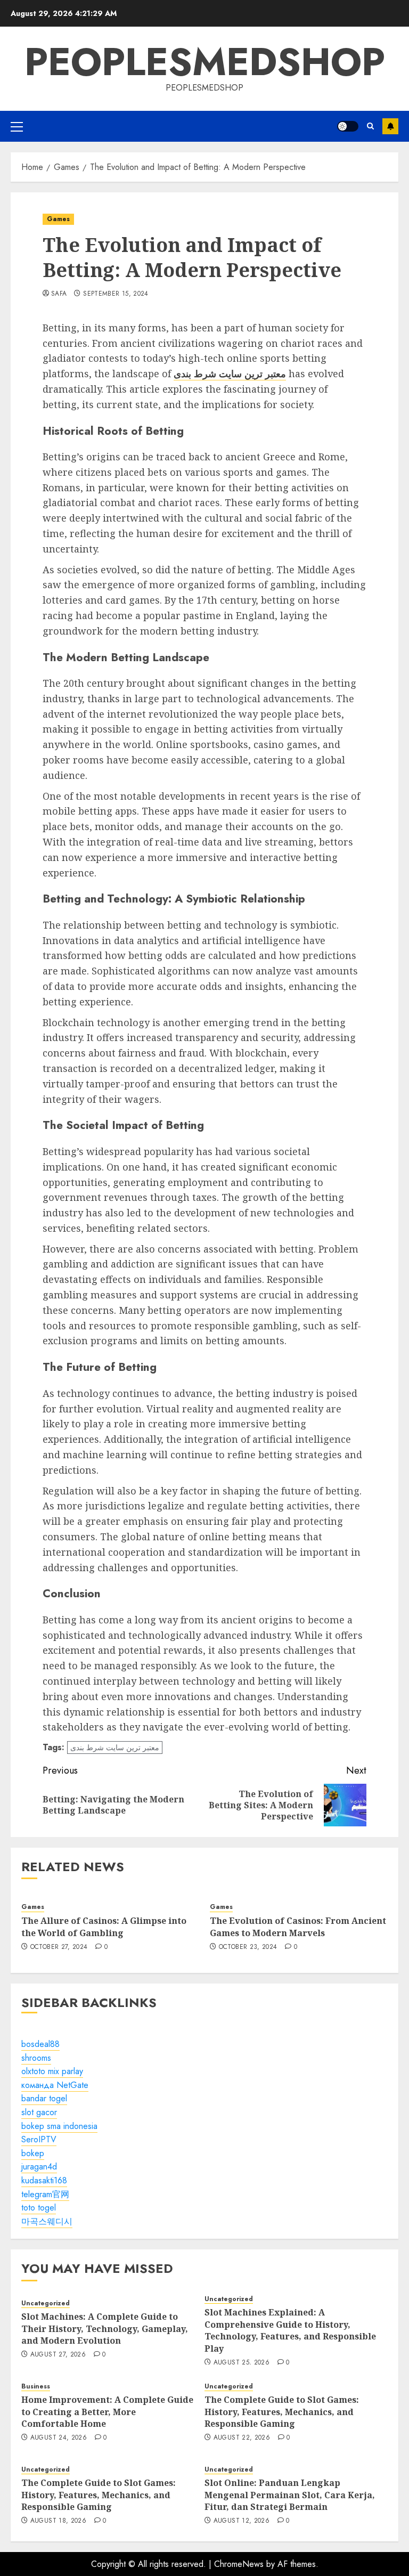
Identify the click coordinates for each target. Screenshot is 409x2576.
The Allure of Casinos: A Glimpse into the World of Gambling (104, 1927)
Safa (59, 294)
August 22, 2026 (242, 2438)
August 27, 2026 (58, 2355)
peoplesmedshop (205, 62)
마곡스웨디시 (47, 2221)
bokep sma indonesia (59, 2126)
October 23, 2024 (248, 1947)
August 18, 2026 (58, 2521)
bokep (33, 2153)
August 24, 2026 (59, 2438)
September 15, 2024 (116, 294)
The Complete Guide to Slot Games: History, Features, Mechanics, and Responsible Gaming (282, 2412)
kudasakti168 (44, 2180)
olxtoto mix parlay (52, 2071)
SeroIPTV (39, 2139)
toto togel (39, 2208)
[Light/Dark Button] (348, 126)
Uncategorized (46, 2303)
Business (36, 2387)
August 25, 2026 (242, 2363)
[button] (17, 126)
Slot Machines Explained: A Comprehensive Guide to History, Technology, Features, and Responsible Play (290, 2330)
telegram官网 (45, 2194)
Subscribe (390, 126)
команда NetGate (55, 2085)
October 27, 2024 (59, 1947)
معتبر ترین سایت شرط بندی (115, 1748)
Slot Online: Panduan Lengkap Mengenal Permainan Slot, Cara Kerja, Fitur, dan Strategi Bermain (290, 2495)
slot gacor (39, 2112)
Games (58, 219)
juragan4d (39, 2167)
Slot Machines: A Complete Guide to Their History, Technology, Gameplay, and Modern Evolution (105, 2329)
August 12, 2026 (242, 2521)
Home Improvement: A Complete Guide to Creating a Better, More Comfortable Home (107, 2412)
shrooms (36, 2058)
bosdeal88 (40, 2044)
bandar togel (44, 2098)
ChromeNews (239, 2564)
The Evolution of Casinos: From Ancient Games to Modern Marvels (298, 1927)
